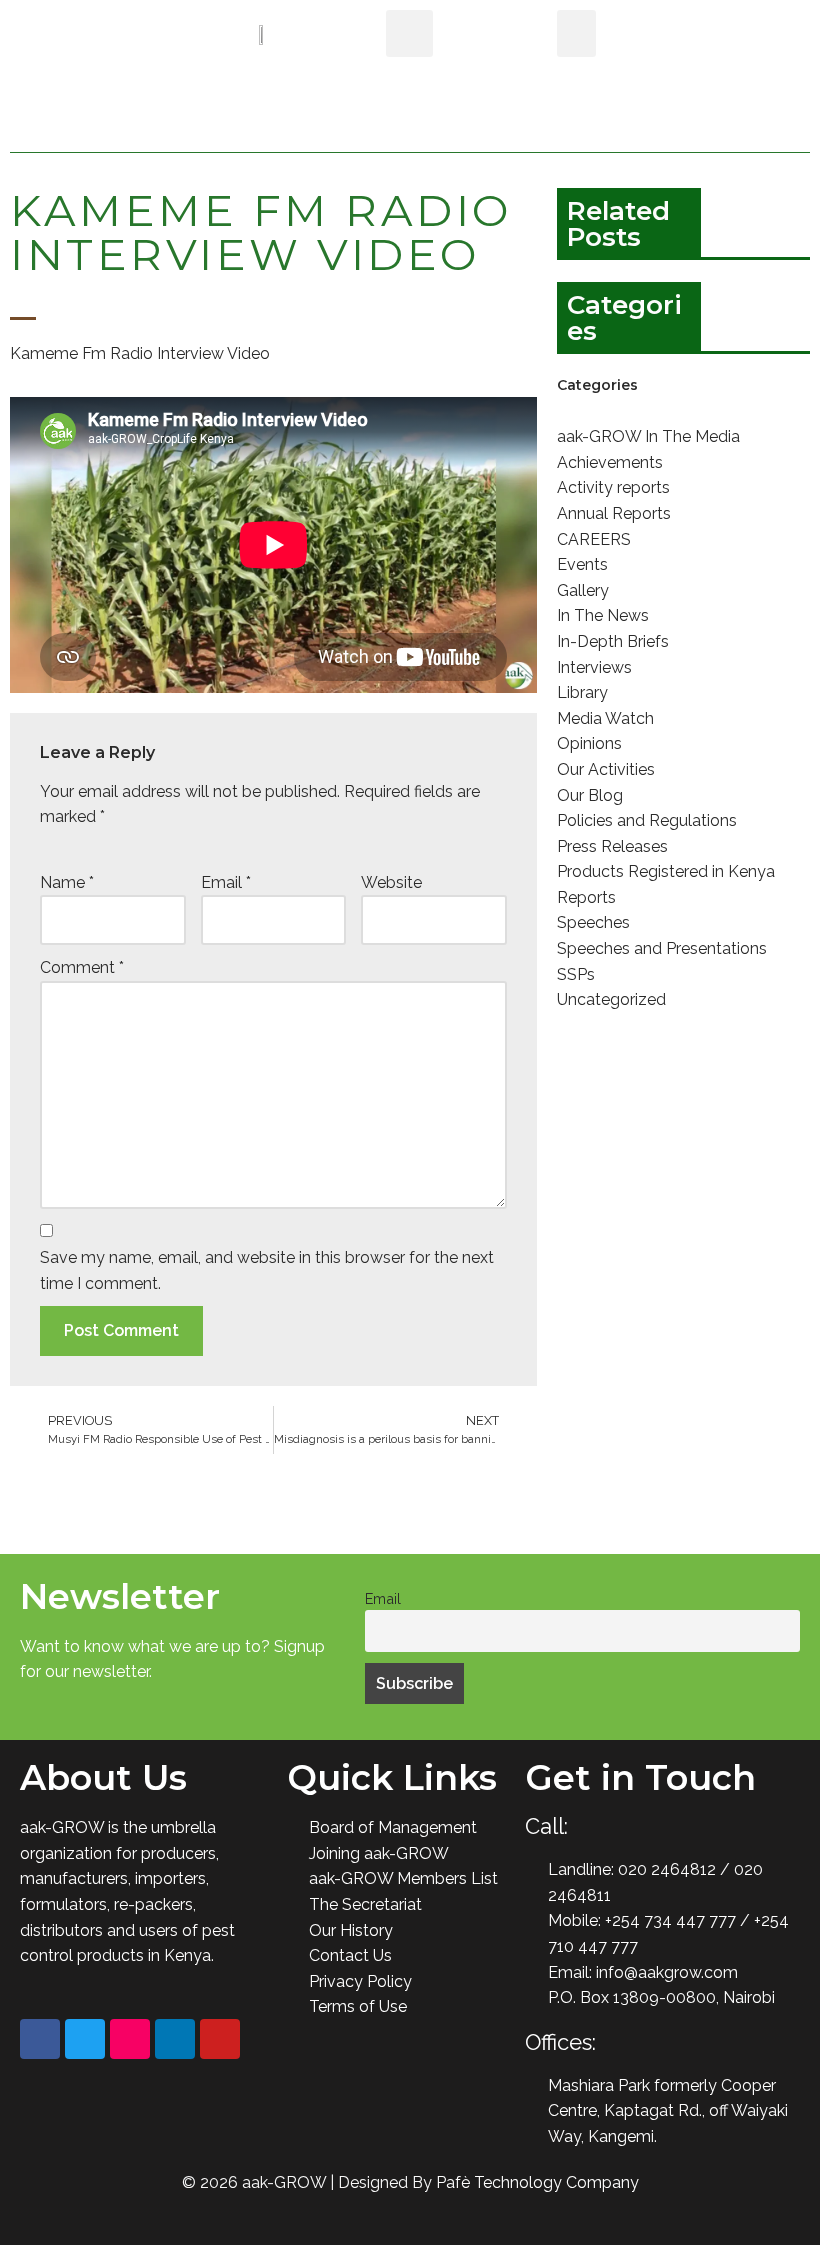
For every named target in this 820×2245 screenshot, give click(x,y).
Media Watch (605, 718)
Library (582, 692)
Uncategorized (611, 999)
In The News (603, 615)
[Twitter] (85, 2039)
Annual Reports (614, 513)
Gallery (583, 590)
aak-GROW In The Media (648, 436)
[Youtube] (220, 2039)
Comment (82, 967)
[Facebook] (40, 2039)
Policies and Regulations (647, 820)
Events (582, 564)
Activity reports (613, 487)
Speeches (593, 922)
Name (67, 882)
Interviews (594, 667)
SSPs (576, 974)
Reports (586, 897)
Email (226, 882)
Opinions (589, 743)
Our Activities (606, 769)
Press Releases (612, 846)
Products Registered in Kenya (666, 871)
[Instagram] (130, 2039)
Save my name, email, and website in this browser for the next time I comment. (267, 1270)
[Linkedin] (175, 2039)
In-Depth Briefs (613, 641)
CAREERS (594, 539)
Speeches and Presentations (662, 948)
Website (391, 882)
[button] (577, 33)
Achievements (610, 462)
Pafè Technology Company (537, 2182)
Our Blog (590, 795)
